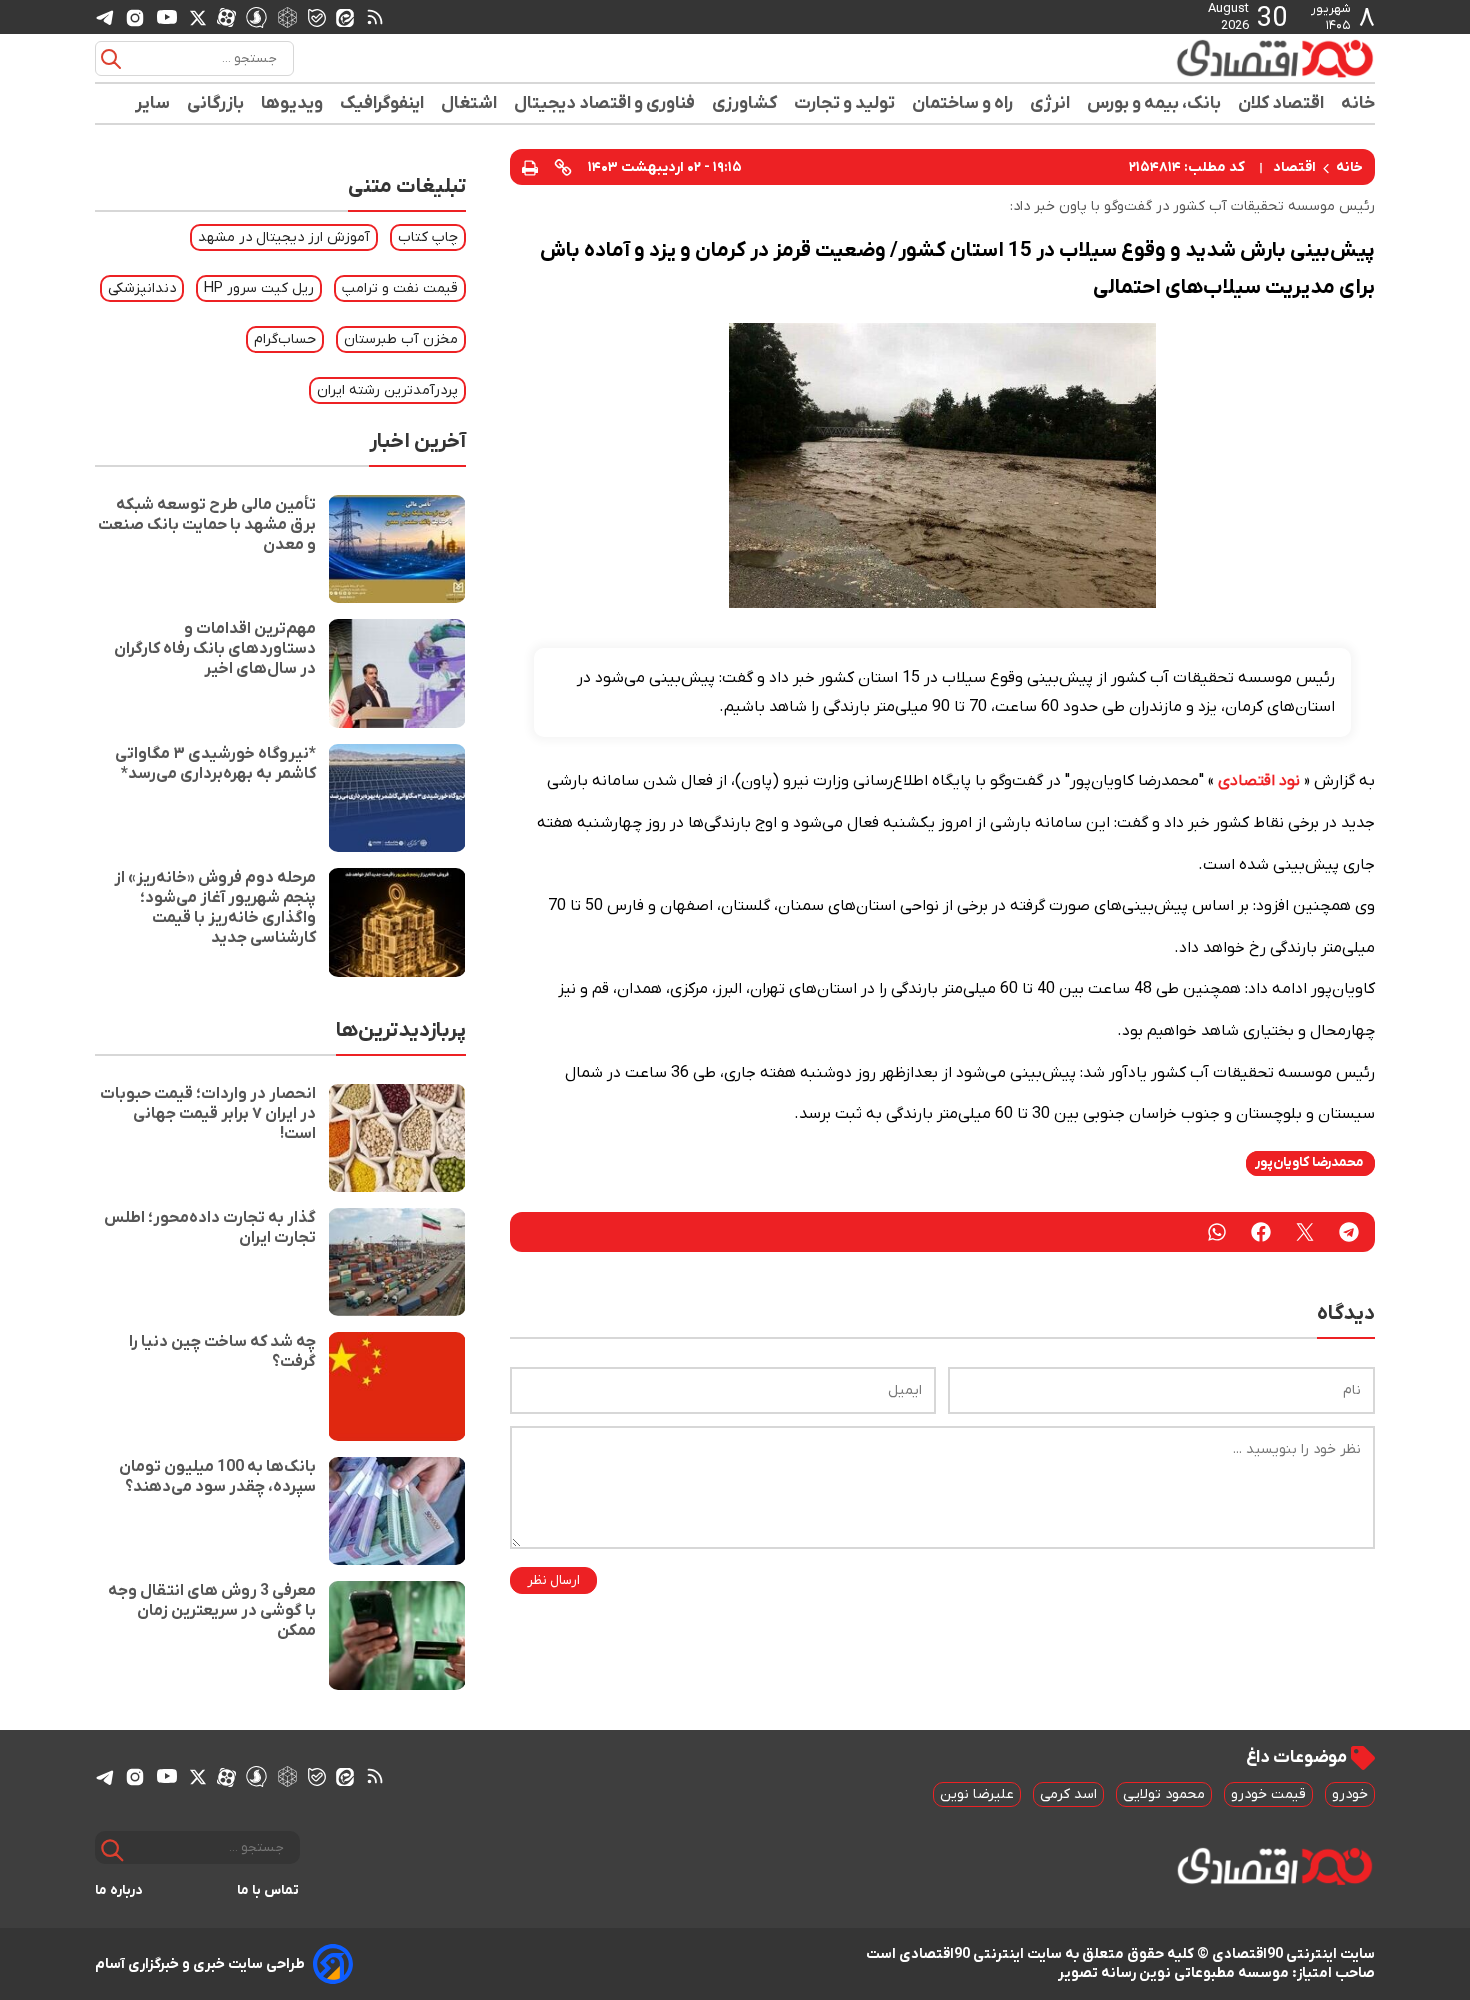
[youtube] (167, 17)
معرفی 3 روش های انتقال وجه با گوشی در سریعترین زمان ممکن (212, 1611)
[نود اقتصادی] (1215, 58)
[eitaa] (345, 17)
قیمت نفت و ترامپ (400, 288)
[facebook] (1261, 1232)
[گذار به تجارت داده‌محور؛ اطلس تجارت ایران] (397, 1262)
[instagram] (135, 17)
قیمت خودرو (1268, 1794)
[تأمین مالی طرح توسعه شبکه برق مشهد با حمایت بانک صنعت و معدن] (397, 549)
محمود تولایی (1164, 1794)
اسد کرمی (1068, 1794)
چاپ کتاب (428, 237)
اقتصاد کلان (1281, 103)
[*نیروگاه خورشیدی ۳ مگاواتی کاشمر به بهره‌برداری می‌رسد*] (397, 798)
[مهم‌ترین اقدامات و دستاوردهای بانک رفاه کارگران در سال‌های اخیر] (397, 673)
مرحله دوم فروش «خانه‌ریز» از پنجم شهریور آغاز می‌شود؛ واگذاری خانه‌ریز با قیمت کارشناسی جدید (215, 908)
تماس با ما (268, 1890)
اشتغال (469, 103)
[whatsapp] (1217, 1232)
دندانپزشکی (142, 288)
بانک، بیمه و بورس (1154, 103)
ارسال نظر (553, 1580)
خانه (1358, 103)
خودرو (1350, 1794)
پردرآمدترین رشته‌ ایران (387, 390)
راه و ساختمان (963, 103)
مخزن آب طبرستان (401, 339)
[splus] (256, 16)
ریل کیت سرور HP (259, 288)
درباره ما (119, 1890)
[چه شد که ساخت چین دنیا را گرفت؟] (397, 1386)
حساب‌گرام (285, 339)
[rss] (375, 17)
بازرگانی (216, 103)
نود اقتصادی (1259, 781)
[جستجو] (111, 59)
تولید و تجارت (845, 103)
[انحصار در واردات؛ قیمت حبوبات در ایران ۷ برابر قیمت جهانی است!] (397, 1138)
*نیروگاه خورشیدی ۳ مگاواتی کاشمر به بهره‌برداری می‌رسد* (215, 764)
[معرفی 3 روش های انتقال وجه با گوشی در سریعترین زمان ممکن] (397, 1635)
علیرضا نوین (977, 1794)
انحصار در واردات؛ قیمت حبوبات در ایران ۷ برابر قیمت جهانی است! (208, 1114)
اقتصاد (1294, 167)
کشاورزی (745, 103)
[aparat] (226, 17)
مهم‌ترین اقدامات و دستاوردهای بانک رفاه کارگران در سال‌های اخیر (215, 649)
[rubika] (287, 16)
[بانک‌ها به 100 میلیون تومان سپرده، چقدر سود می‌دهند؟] (397, 1511)
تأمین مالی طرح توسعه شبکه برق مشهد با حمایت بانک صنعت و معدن (207, 525)
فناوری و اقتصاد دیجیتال (605, 103)
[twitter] (1305, 1232)
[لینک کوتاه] (563, 167)
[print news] (530, 166)
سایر (153, 103)
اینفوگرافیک (382, 103)
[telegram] (105, 17)
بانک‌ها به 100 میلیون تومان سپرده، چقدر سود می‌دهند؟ (217, 1477)
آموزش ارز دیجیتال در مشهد (284, 237)
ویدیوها (292, 103)
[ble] (317, 17)
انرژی (1050, 103)
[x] (198, 17)
